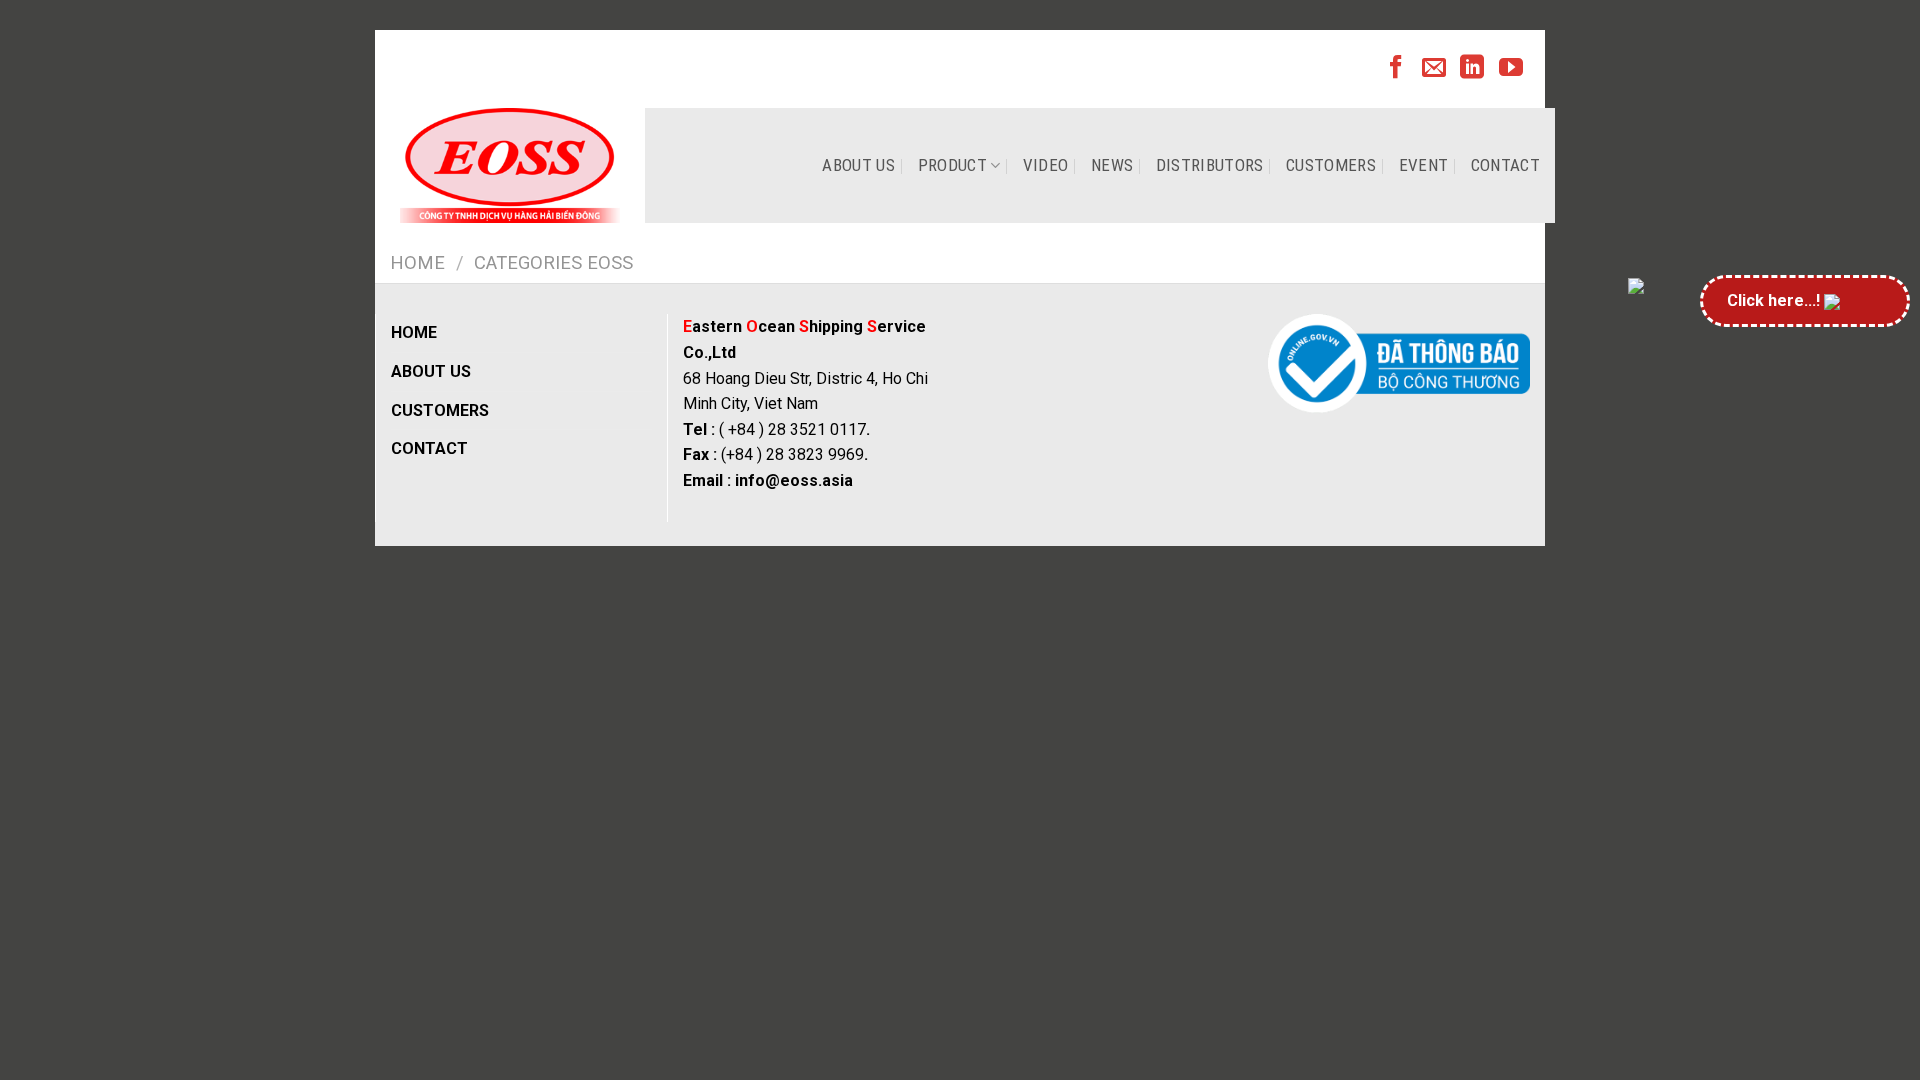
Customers (1331, 165)
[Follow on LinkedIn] (1472, 68)
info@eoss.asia (794, 480)
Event (1424, 165)
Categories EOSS (553, 262)
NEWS (1112, 165)
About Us (858, 165)
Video (1046, 165)
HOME (414, 332)
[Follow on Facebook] (1396, 68)
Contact (1505, 165)
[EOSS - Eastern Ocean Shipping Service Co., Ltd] (510, 165)
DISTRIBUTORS (1210, 165)
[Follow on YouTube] (1511, 68)
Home (417, 262)
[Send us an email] (1434, 68)
